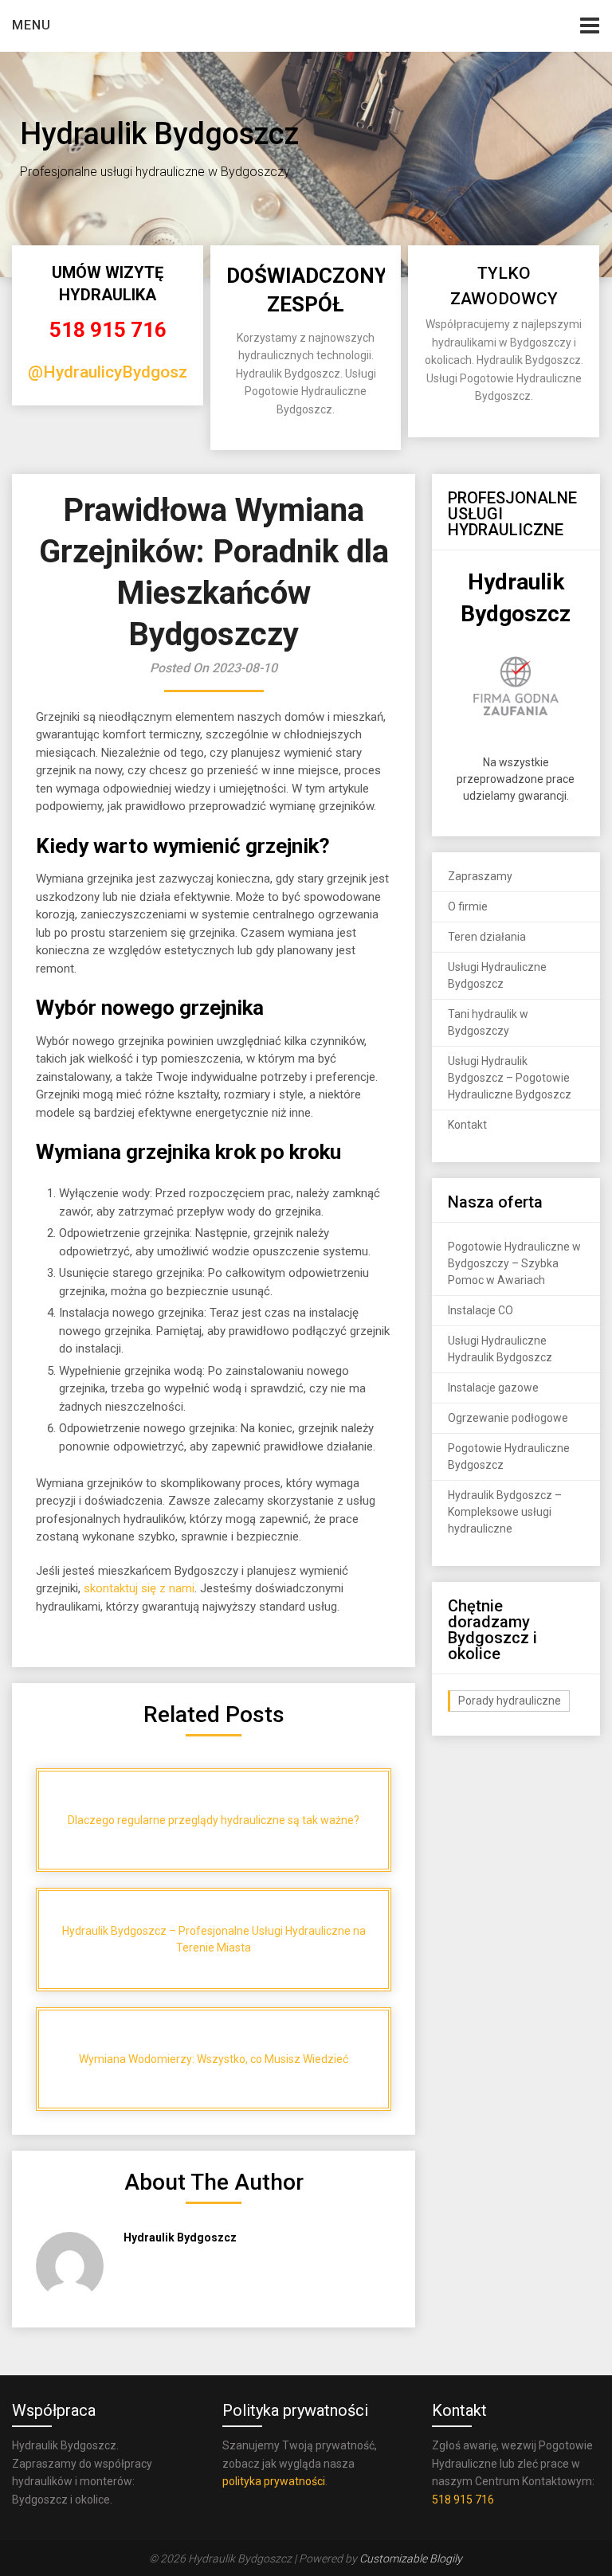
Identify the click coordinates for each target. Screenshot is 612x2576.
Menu (31, 25)
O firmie (468, 906)
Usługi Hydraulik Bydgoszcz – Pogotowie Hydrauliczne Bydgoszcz (510, 1078)
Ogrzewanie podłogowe (508, 1418)
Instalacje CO (481, 1310)
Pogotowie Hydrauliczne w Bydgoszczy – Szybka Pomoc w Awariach (514, 1263)
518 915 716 (108, 330)
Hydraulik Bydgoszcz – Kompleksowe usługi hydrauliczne (505, 1512)
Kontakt (467, 1125)
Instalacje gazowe (493, 1388)
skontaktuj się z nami (139, 1588)
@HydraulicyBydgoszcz (116, 372)
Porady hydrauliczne (510, 1701)
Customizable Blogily (411, 2558)
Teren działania (487, 937)
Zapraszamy (480, 876)
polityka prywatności (274, 2481)
